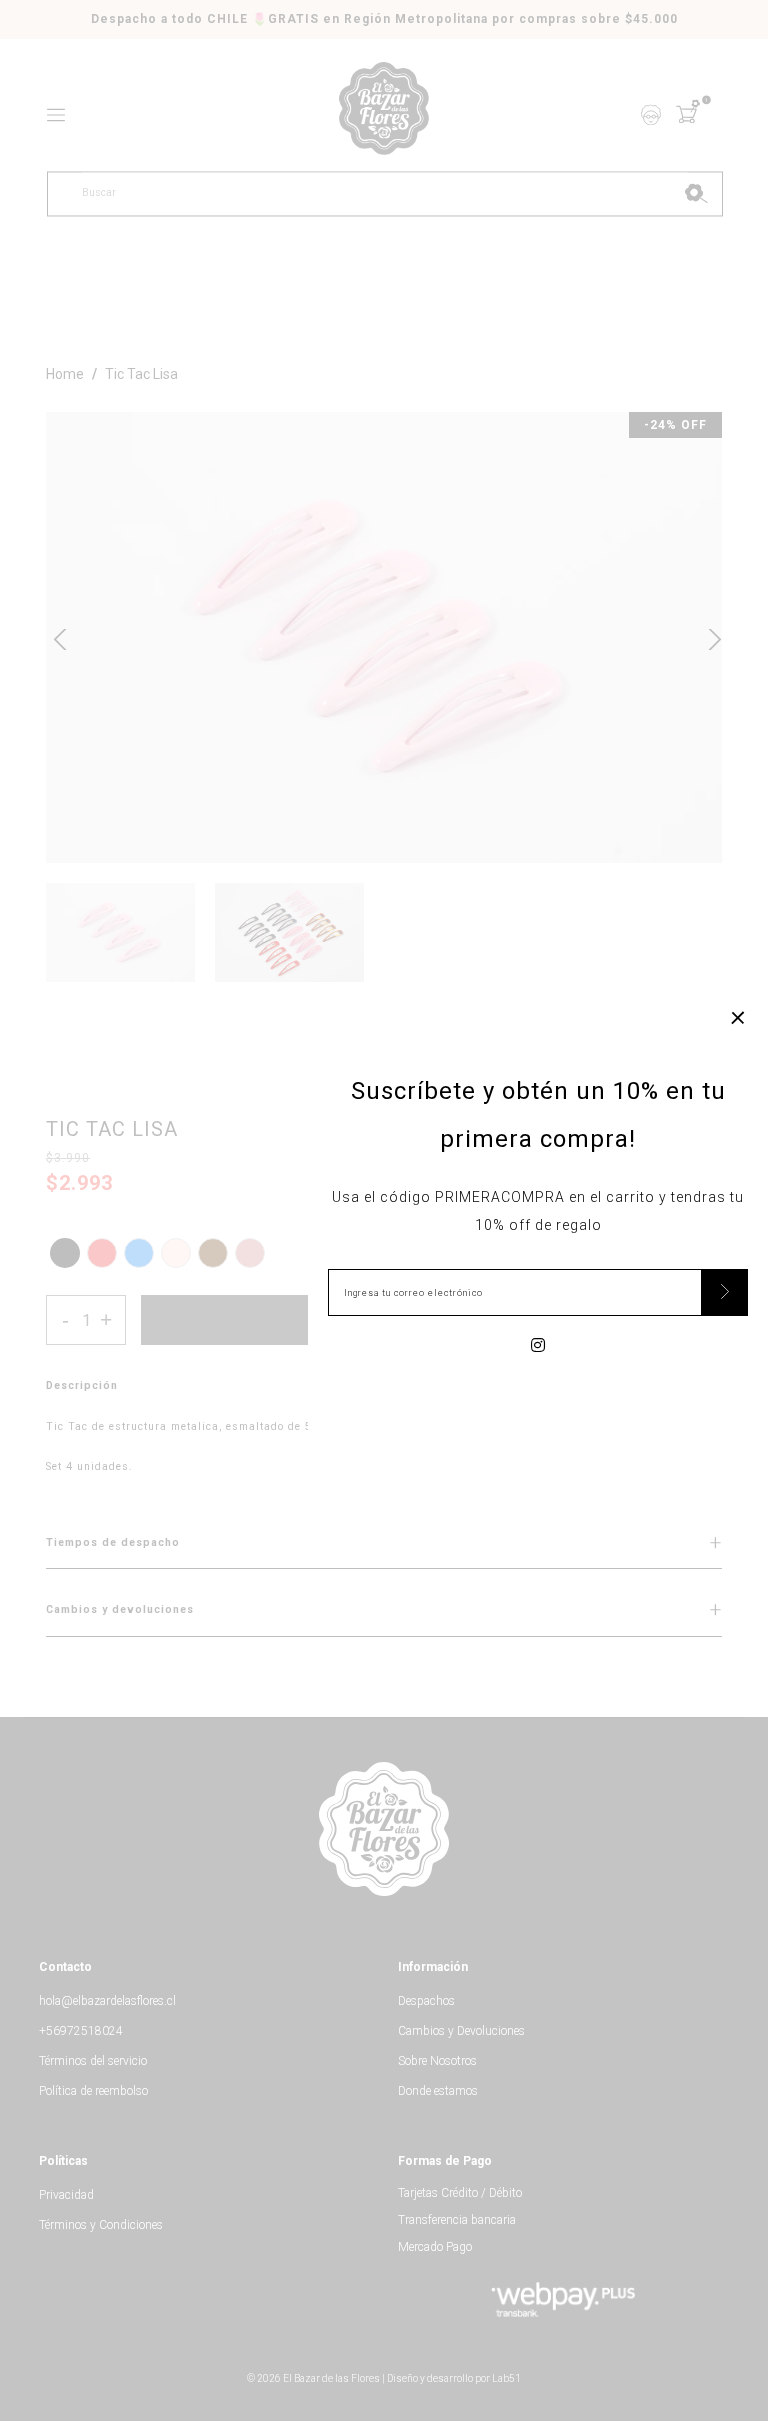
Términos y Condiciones (101, 2225)
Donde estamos (438, 2091)
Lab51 (506, 2378)
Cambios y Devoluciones (461, 2031)
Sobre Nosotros (437, 2061)
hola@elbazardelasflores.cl (107, 2001)
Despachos (426, 2001)
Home (65, 374)
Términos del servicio (93, 2061)
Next (708, 637)
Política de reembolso (93, 2091)
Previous (60, 637)
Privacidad (66, 2195)
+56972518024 (81, 2031)
